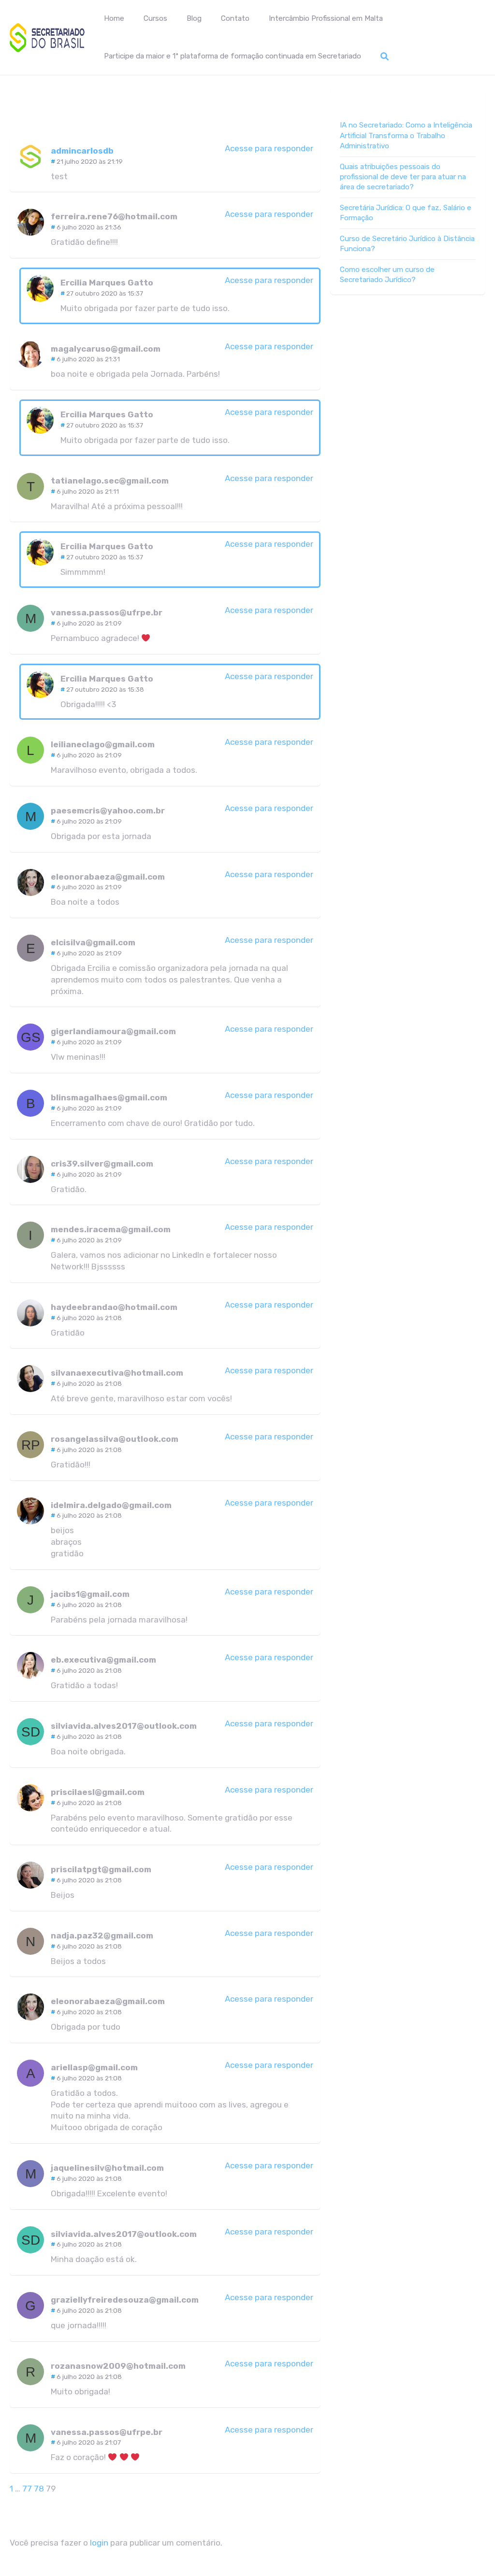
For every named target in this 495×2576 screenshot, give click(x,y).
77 (27, 2489)
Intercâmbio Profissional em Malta (326, 18)
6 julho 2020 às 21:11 (88, 491)
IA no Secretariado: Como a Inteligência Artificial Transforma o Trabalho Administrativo (406, 135)
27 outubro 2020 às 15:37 (105, 293)
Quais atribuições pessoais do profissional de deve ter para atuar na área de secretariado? (403, 177)
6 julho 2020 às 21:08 (89, 1318)
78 (39, 2489)
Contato (235, 18)
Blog (194, 18)
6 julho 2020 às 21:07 (89, 2442)
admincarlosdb (82, 151)
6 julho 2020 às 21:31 (88, 359)
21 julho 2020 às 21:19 (90, 161)
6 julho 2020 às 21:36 (89, 227)
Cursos (155, 18)
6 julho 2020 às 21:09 (89, 623)
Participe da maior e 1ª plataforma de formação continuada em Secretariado (233, 56)
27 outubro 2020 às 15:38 (105, 689)
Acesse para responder (269, 148)
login (99, 2543)
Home (114, 18)
